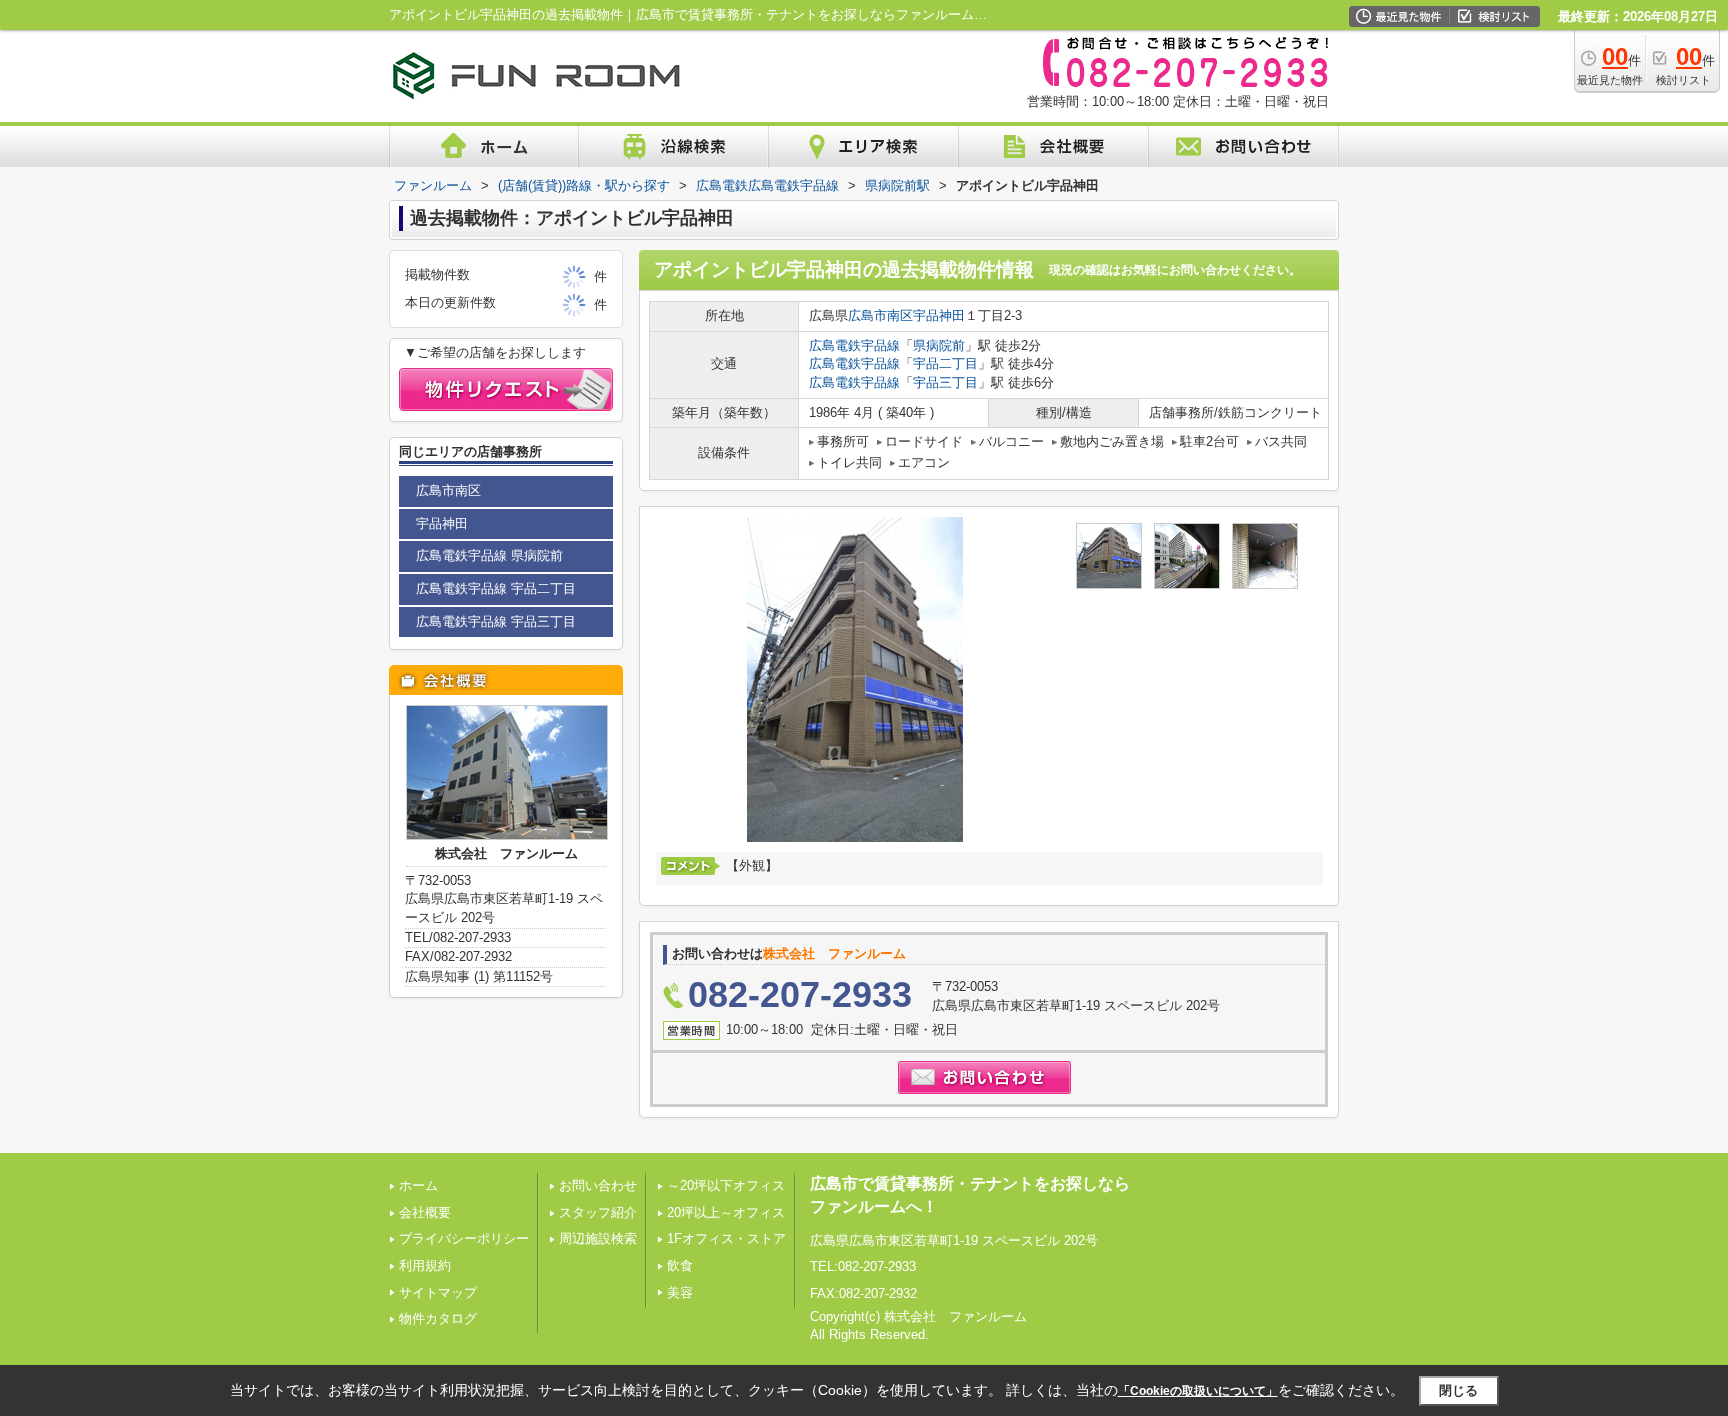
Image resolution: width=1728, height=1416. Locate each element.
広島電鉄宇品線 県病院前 (489, 555)
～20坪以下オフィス (726, 1185)
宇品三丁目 (945, 382)
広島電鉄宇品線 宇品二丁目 (496, 588)
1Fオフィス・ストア (726, 1238)
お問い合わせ (598, 1185)
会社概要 (425, 1212)
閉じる (1458, 1389)
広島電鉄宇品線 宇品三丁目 (496, 621)
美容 (680, 1292)
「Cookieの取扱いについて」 (1198, 1391)
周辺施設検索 (598, 1238)
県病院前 (939, 345)
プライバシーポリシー (464, 1238)
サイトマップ (438, 1292)
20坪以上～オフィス (726, 1212)
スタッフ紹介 (598, 1212)
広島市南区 (880, 315)
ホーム (418, 1185)
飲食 (680, 1265)
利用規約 (425, 1265)
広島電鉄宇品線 (854, 345)
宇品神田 (939, 315)
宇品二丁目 (945, 363)
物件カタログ (438, 1318)
